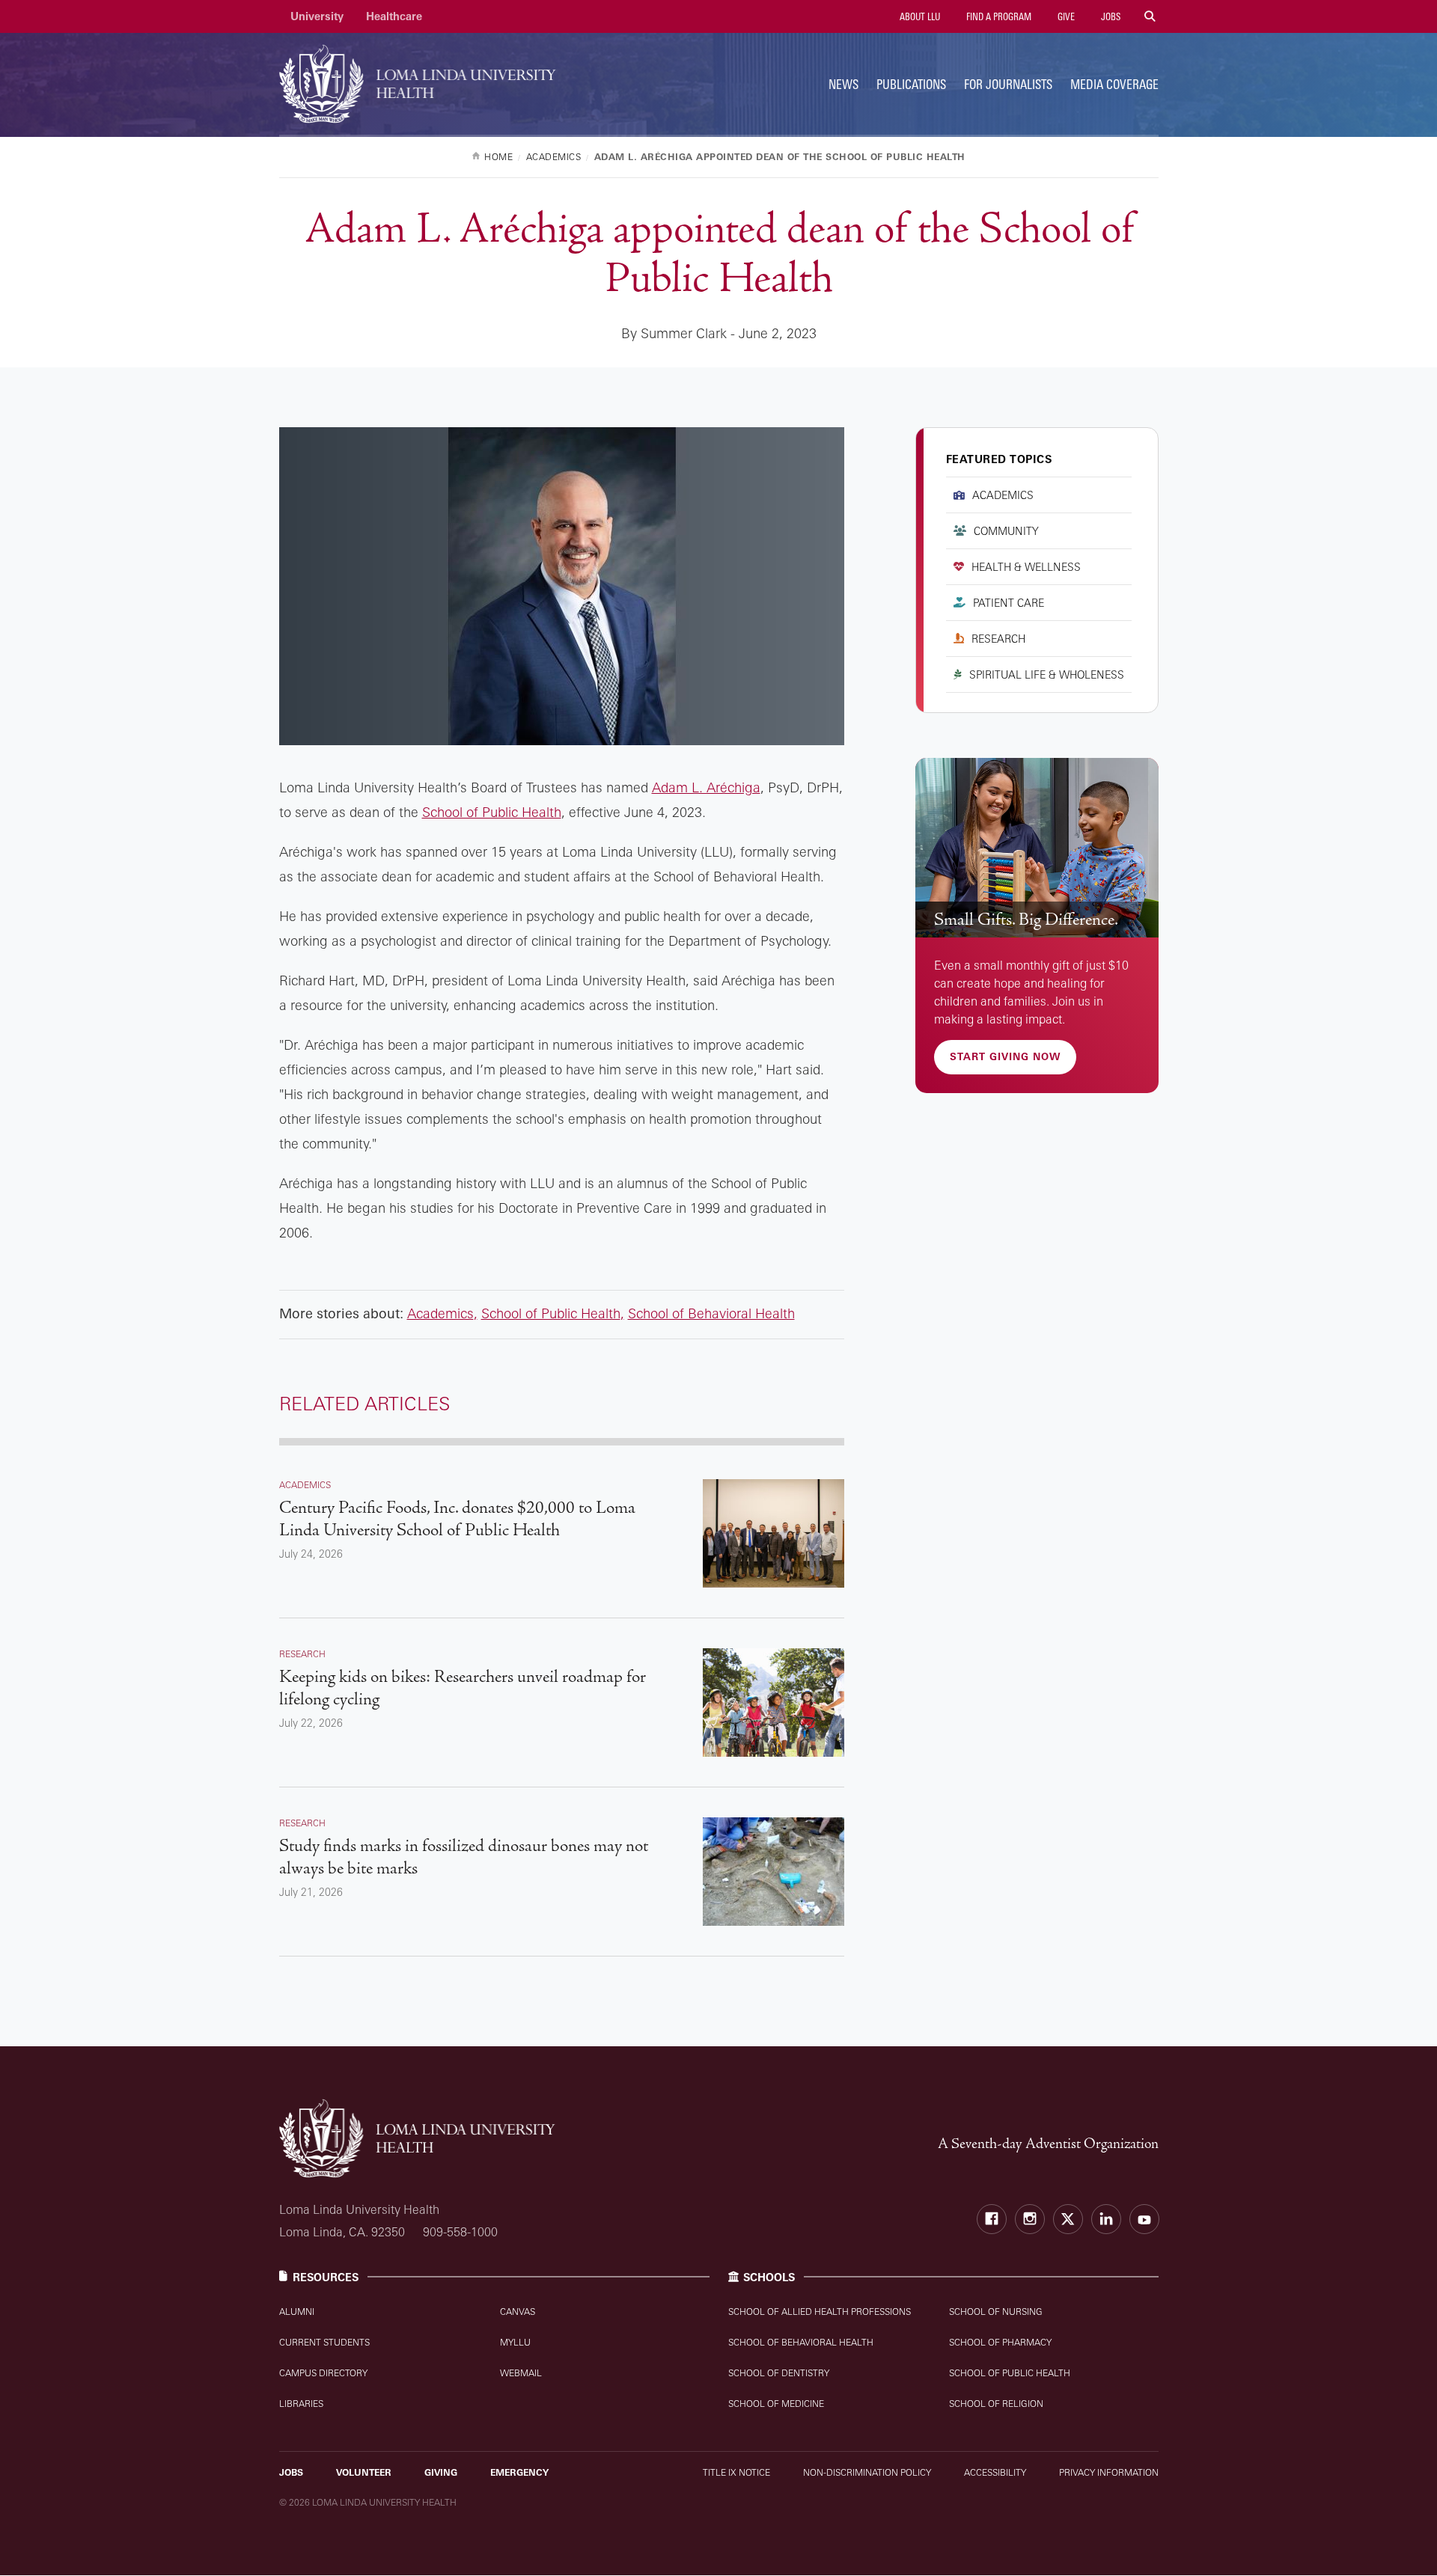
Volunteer (364, 2472)
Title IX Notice (736, 2472)
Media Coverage (1114, 84)
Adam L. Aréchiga (706, 787)
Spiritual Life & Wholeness (1047, 674)
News (843, 84)
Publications (911, 84)
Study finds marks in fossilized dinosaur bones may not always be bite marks (464, 1857)
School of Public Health (492, 812)
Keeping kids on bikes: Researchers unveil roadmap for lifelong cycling (463, 1688)
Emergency (519, 2472)
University (317, 16)
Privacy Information (1109, 2472)
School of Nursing (996, 2312)
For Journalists (1008, 84)
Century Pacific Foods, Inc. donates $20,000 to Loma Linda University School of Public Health (457, 1519)
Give (1065, 16)
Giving (441, 2472)
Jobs (1110, 16)
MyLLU (515, 2342)
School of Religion (996, 2404)
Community (1006, 531)
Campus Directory (323, 2373)
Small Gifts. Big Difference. (1026, 920)
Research (998, 639)
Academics (440, 1313)
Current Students (324, 2342)
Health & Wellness (1026, 567)
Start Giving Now (1005, 1056)
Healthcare (394, 16)
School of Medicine (776, 2404)
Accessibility (995, 2472)
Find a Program (998, 16)
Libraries (301, 2404)
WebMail (521, 2373)
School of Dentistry (779, 2373)
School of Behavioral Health (711, 1313)
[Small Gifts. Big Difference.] (1037, 848)
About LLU (919, 16)
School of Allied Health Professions (820, 2312)
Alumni (297, 2312)
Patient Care (1009, 603)
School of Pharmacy (1000, 2342)
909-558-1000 (460, 2232)
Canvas (518, 2312)
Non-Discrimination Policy (867, 2472)
